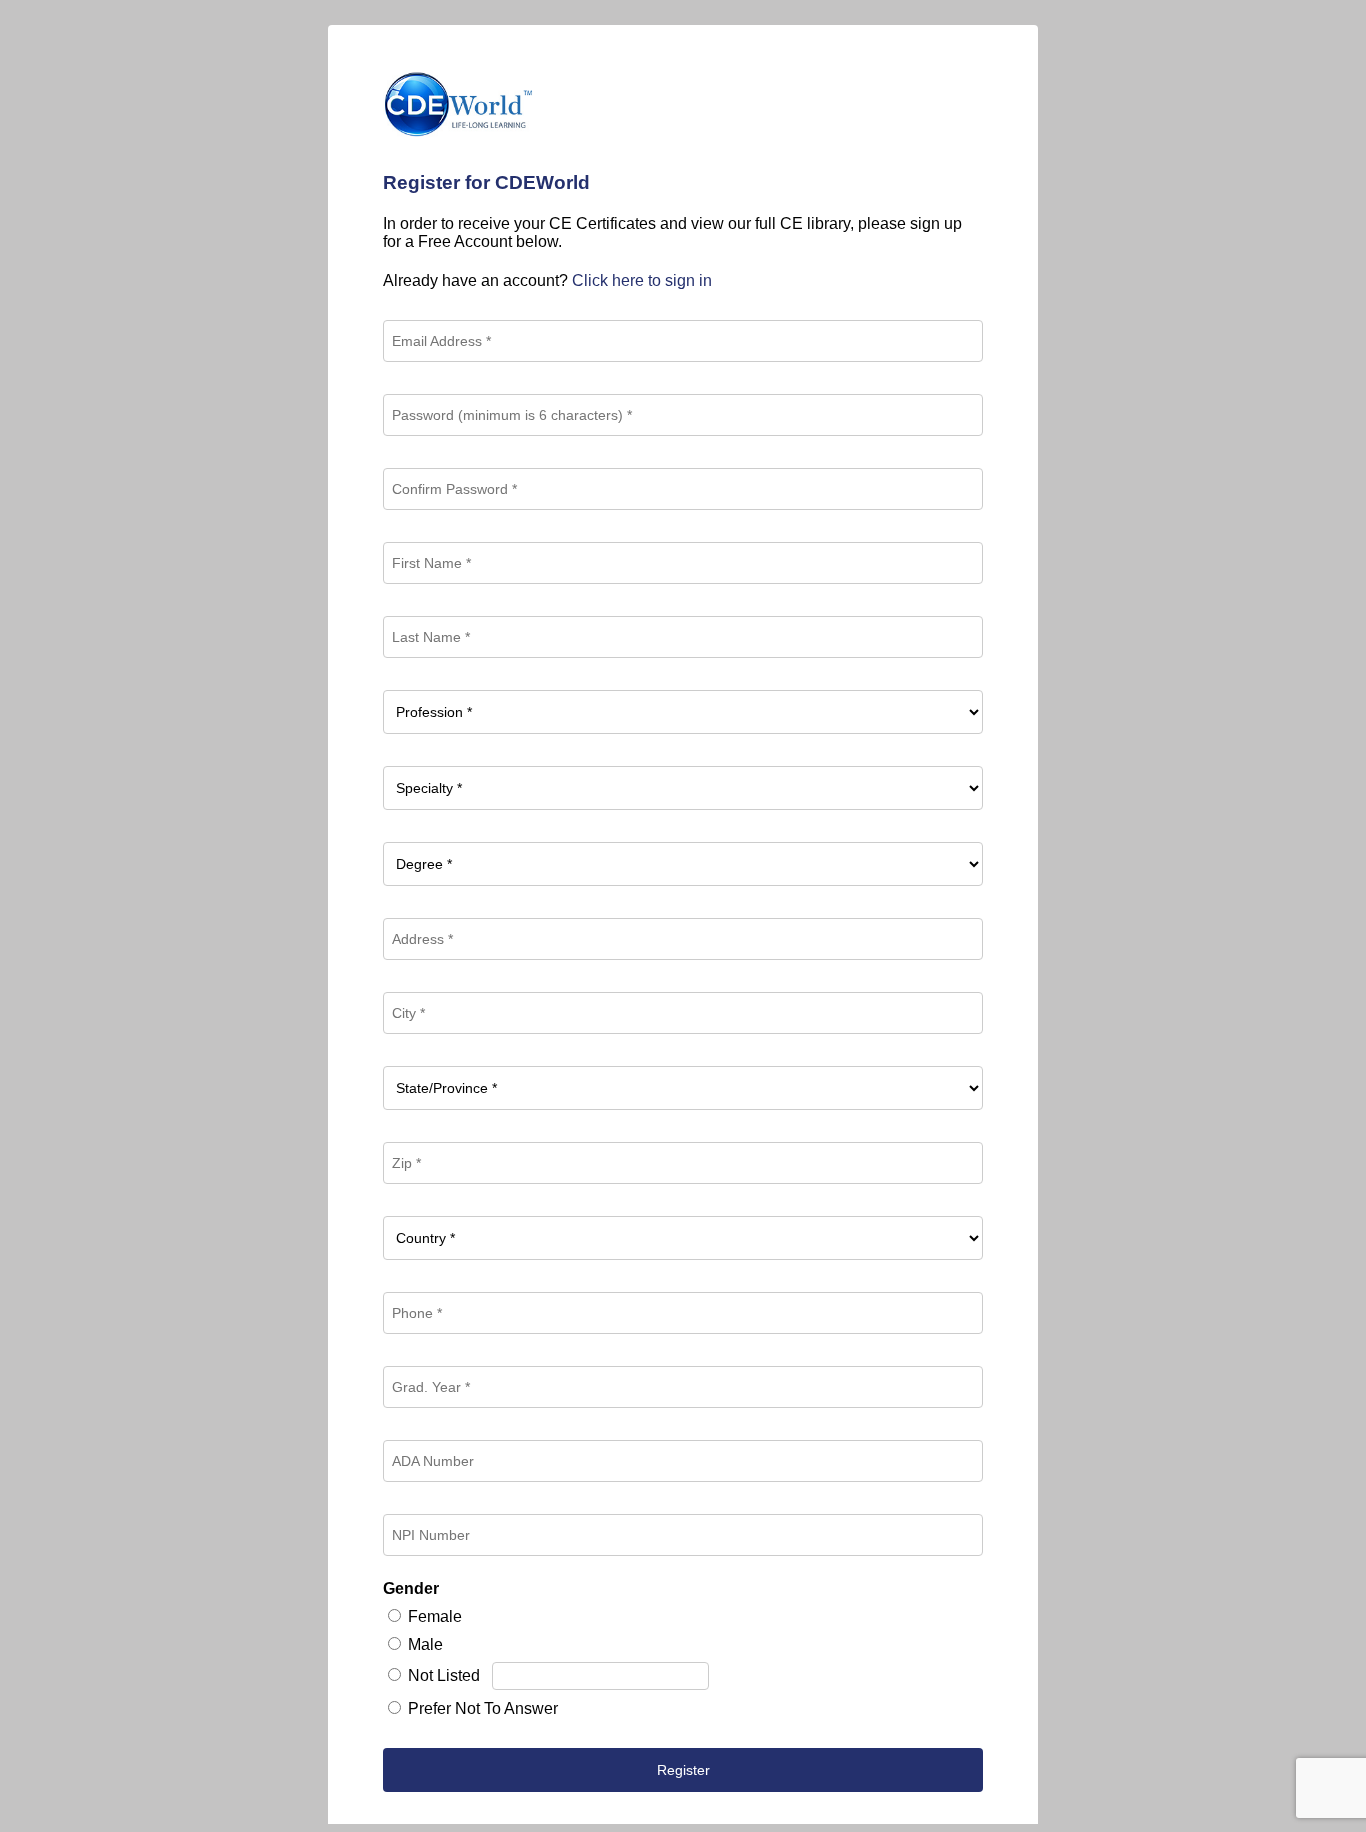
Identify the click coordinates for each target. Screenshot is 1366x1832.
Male (425, 1644)
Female (435, 1616)
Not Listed (444, 1675)
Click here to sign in (642, 280)
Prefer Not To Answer (483, 1708)
